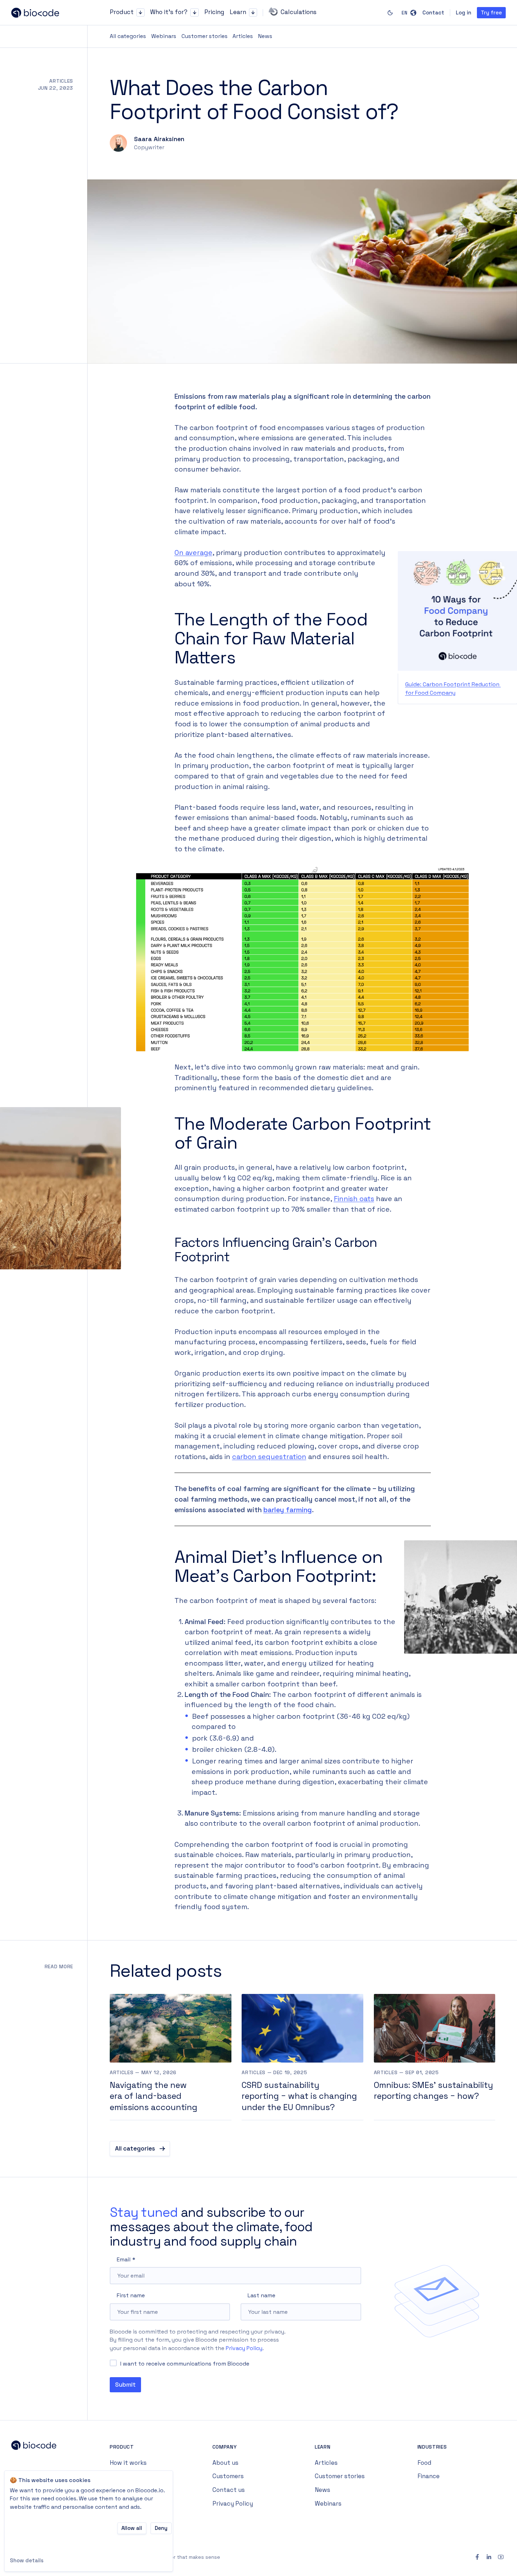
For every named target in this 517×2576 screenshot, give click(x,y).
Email (124, 2259)
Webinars (164, 36)
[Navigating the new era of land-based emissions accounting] (171, 2057)
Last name (261, 2295)
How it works (128, 2463)
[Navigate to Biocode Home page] (42, 2447)
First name (131, 2295)
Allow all (132, 2528)
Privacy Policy (244, 2348)
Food (425, 2463)
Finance (429, 2476)
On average (193, 553)
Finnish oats (354, 1199)
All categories (128, 36)
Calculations (299, 12)
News (265, 36)
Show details (27, 2560)
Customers (228, 2476)
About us (225, 2463)
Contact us (229, 2490)
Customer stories (205, 36)
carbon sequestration (269, 1457)
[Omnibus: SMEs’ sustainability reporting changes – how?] (435, 2057)
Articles (243, 36)
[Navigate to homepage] (42, 13)
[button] (141, 12)
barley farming (288, 1510)
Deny (161, 2528)
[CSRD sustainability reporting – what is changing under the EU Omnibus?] (302, 2057)
